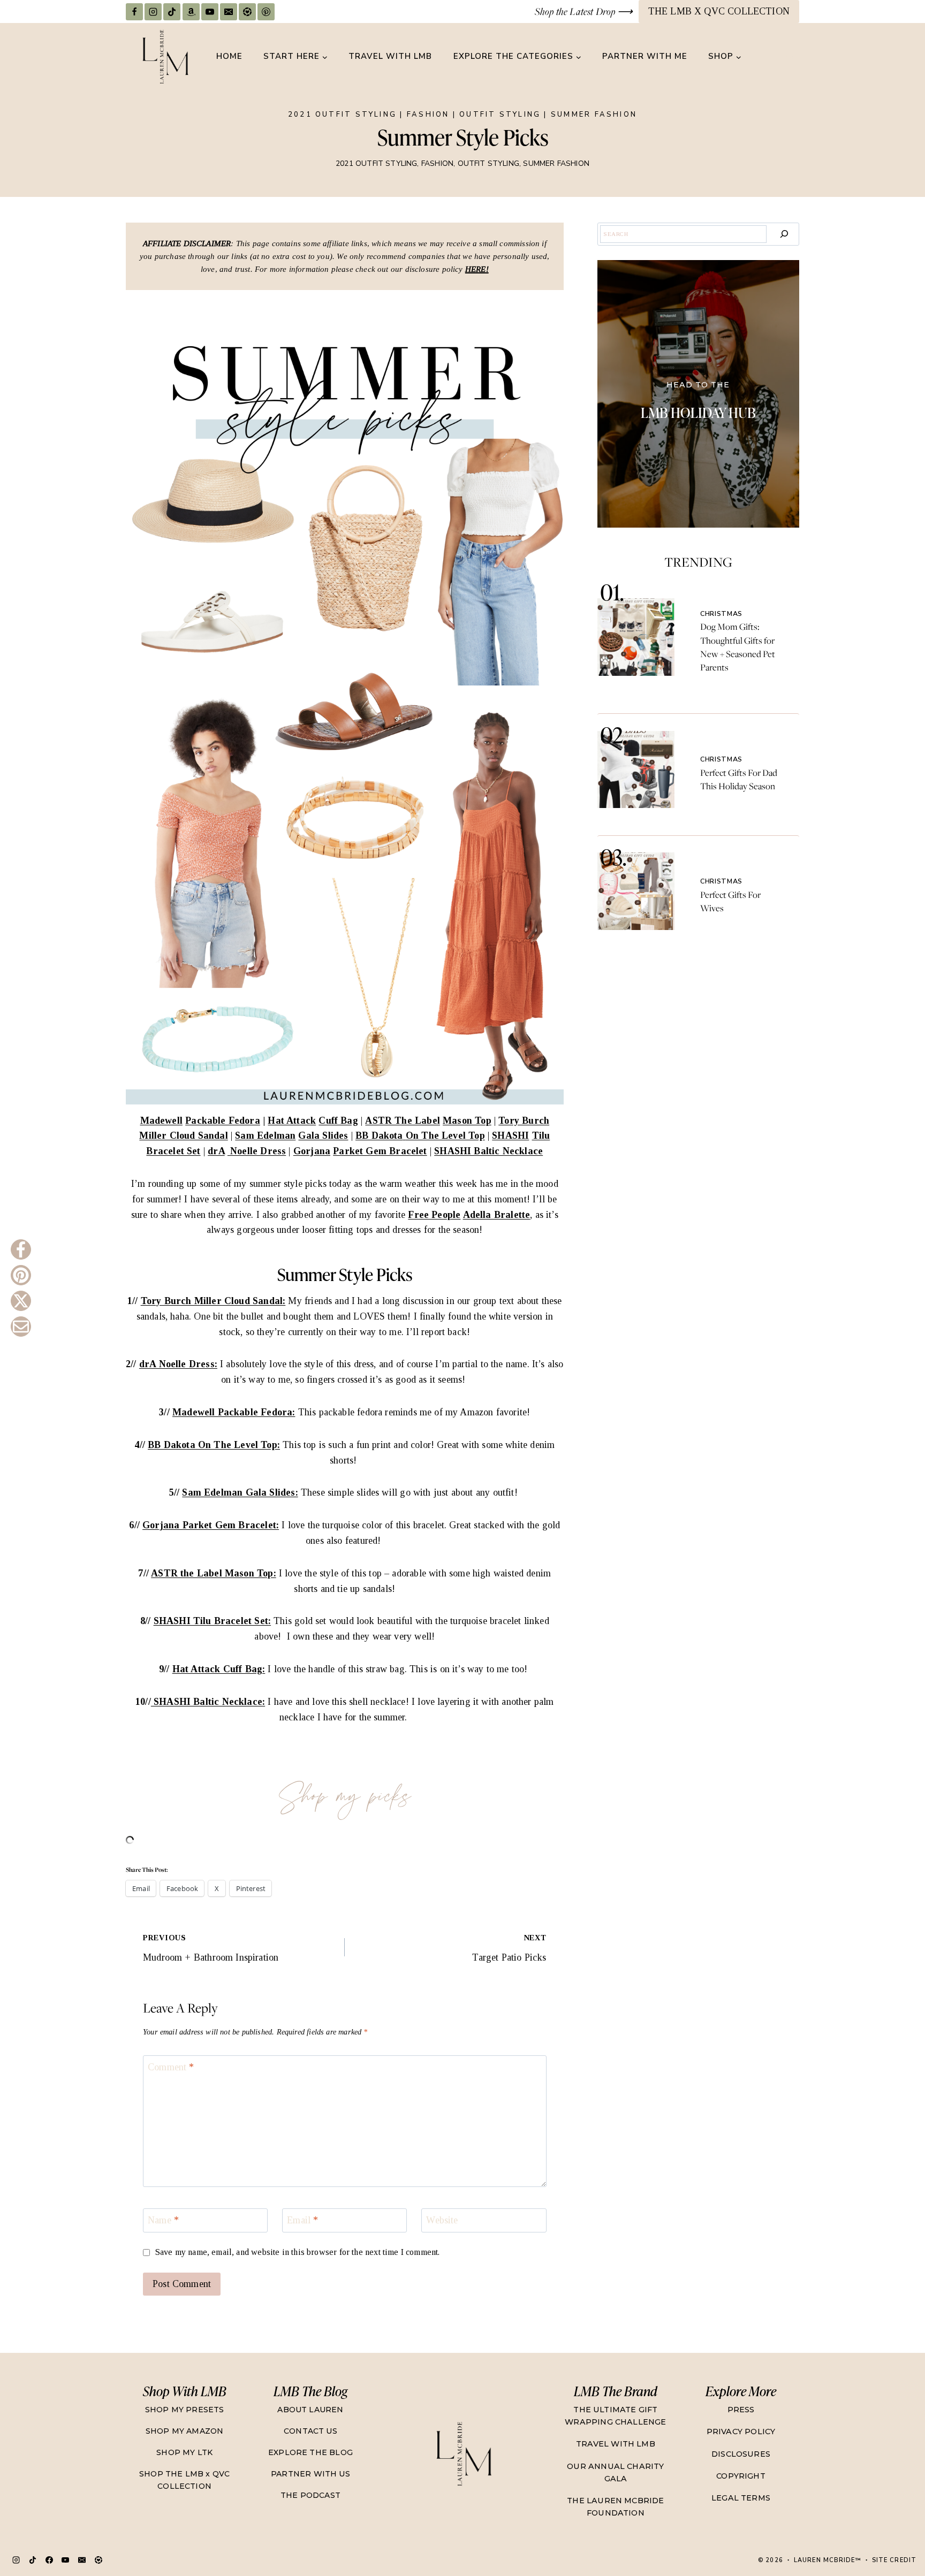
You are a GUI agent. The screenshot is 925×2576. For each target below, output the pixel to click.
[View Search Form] (790, 57)
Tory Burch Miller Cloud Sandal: (213, 1301)
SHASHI (510, 1135)
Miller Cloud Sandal (183, 1135)
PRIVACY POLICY (741, 2432)
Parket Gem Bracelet (380, 1151)
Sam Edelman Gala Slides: (240, 1492)
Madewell (161, 1121)
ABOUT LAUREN (310, 2410)
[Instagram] (153, 12)
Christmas (721, 613)
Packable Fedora (223, 1121)
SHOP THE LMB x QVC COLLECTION (184, 2480)
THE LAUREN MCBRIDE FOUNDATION (615, 2507)
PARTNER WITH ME (645, 56)
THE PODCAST (310, 2495)
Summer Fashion (594, 115)
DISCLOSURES (741, 2454)
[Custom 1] (98, 2560)
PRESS (741, 2410)
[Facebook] (134, 12)
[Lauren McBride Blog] (463, 2454)
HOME (229, 56)
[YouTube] (210, 12)
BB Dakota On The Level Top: (214, 1445)
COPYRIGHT (741, 2476)
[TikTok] (172, 12)
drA (216, 1151)
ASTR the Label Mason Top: (214, 1573)
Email (302, 2221)
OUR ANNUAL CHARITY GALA (615, 2472)
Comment (171, 2067)
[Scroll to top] (896, 2531)
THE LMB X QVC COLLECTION (719, 11)
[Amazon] (191, 12)
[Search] (784, 234)
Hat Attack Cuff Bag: (219, 1669)
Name (163, 2221)
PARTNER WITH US (310, 2474)
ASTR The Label (403, 1121)
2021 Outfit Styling (342, 115)
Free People (434, 1215)
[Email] (229, 12)
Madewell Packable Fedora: (234, 1412)
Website (442, 2221)
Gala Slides (323, 1135)
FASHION (428, 115)
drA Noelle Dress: (178, 1364)
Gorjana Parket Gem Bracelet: (211, 1525)
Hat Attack (292, 1121)
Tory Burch (524, 1121)
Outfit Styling (500, 115)
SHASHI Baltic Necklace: (208, 1702)
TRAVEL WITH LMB (390, 56)
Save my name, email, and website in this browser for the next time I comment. (298, 2252)
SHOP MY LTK (184, 2452)
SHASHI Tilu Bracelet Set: (213, 1621)
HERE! (477, 269)
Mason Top (467, 1121)
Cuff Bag (338, 1121)
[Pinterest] (266, 12)
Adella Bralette (497, 1215)
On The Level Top (445, 1135)
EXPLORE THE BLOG (310, 2452)
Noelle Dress (257, 1151)
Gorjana (312, 1151)
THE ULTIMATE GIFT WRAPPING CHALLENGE (615, 2416)
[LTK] (247, 12)
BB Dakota (379, 1135)
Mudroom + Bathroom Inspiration (211, 1948)
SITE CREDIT (894, 2560)
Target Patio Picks (509, 1948)
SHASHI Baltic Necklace (488, 1151)
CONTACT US (310, 2431)
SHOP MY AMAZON (185, 2431)
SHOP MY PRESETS (185, 2410)
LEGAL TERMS (741, 2498)
